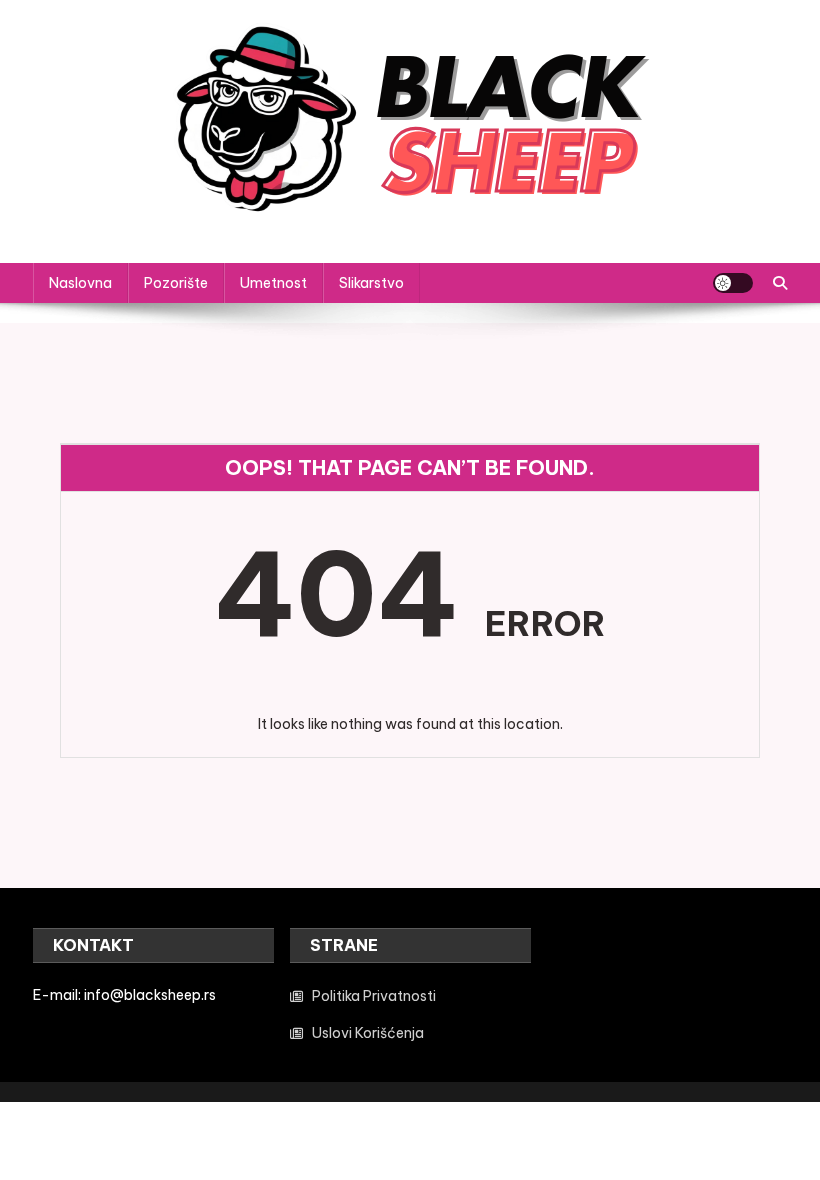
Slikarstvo (371, 283)
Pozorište (176, 283)
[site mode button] (733, 283)
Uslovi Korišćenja (368, 1033)
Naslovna (80, 283)
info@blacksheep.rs (150, 995)
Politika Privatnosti (374, 996)
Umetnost (273, 283)
